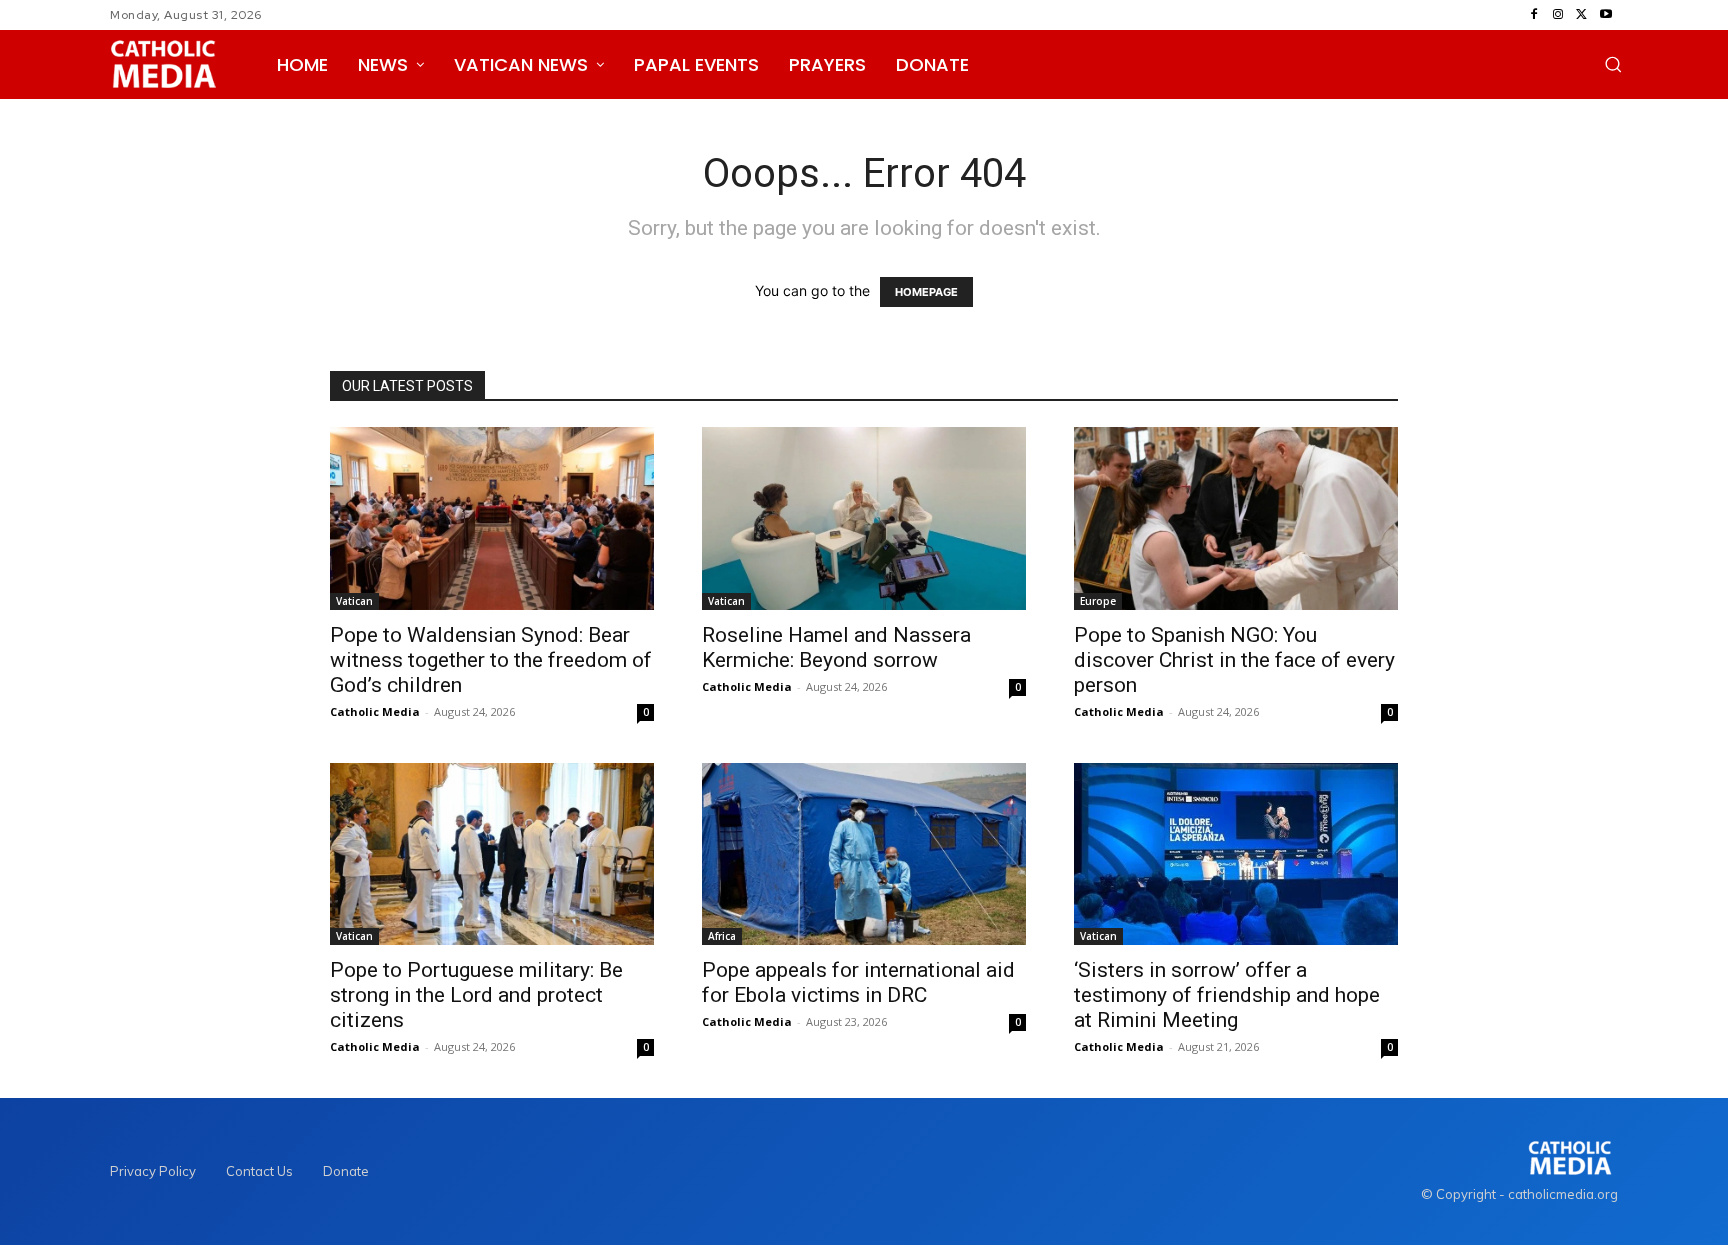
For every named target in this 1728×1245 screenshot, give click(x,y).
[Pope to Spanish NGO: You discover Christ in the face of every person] (1236, 518)
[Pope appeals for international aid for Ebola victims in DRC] (864, 854)
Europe (1098, 601)
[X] (1582, 15)
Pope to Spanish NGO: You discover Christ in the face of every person (1234, 660)
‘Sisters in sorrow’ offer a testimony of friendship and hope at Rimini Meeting (1227, 995)
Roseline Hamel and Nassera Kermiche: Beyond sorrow (836, 647)
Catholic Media (375, 711)
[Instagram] (1558, 15)
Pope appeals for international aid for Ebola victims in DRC (858, 982)
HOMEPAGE (926, 292)
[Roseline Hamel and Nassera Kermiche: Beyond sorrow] (864, 518)
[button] (1613, 64)
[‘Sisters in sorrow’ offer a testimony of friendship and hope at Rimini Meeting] (1236, 854)
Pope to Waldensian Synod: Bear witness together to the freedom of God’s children (491, 660)
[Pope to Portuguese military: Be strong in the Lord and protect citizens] (492, 854)
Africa (722, 936)
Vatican (354, 601)
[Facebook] (1534, 15)
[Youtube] (1606, 15)
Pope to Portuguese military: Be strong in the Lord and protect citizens (476, 995)
